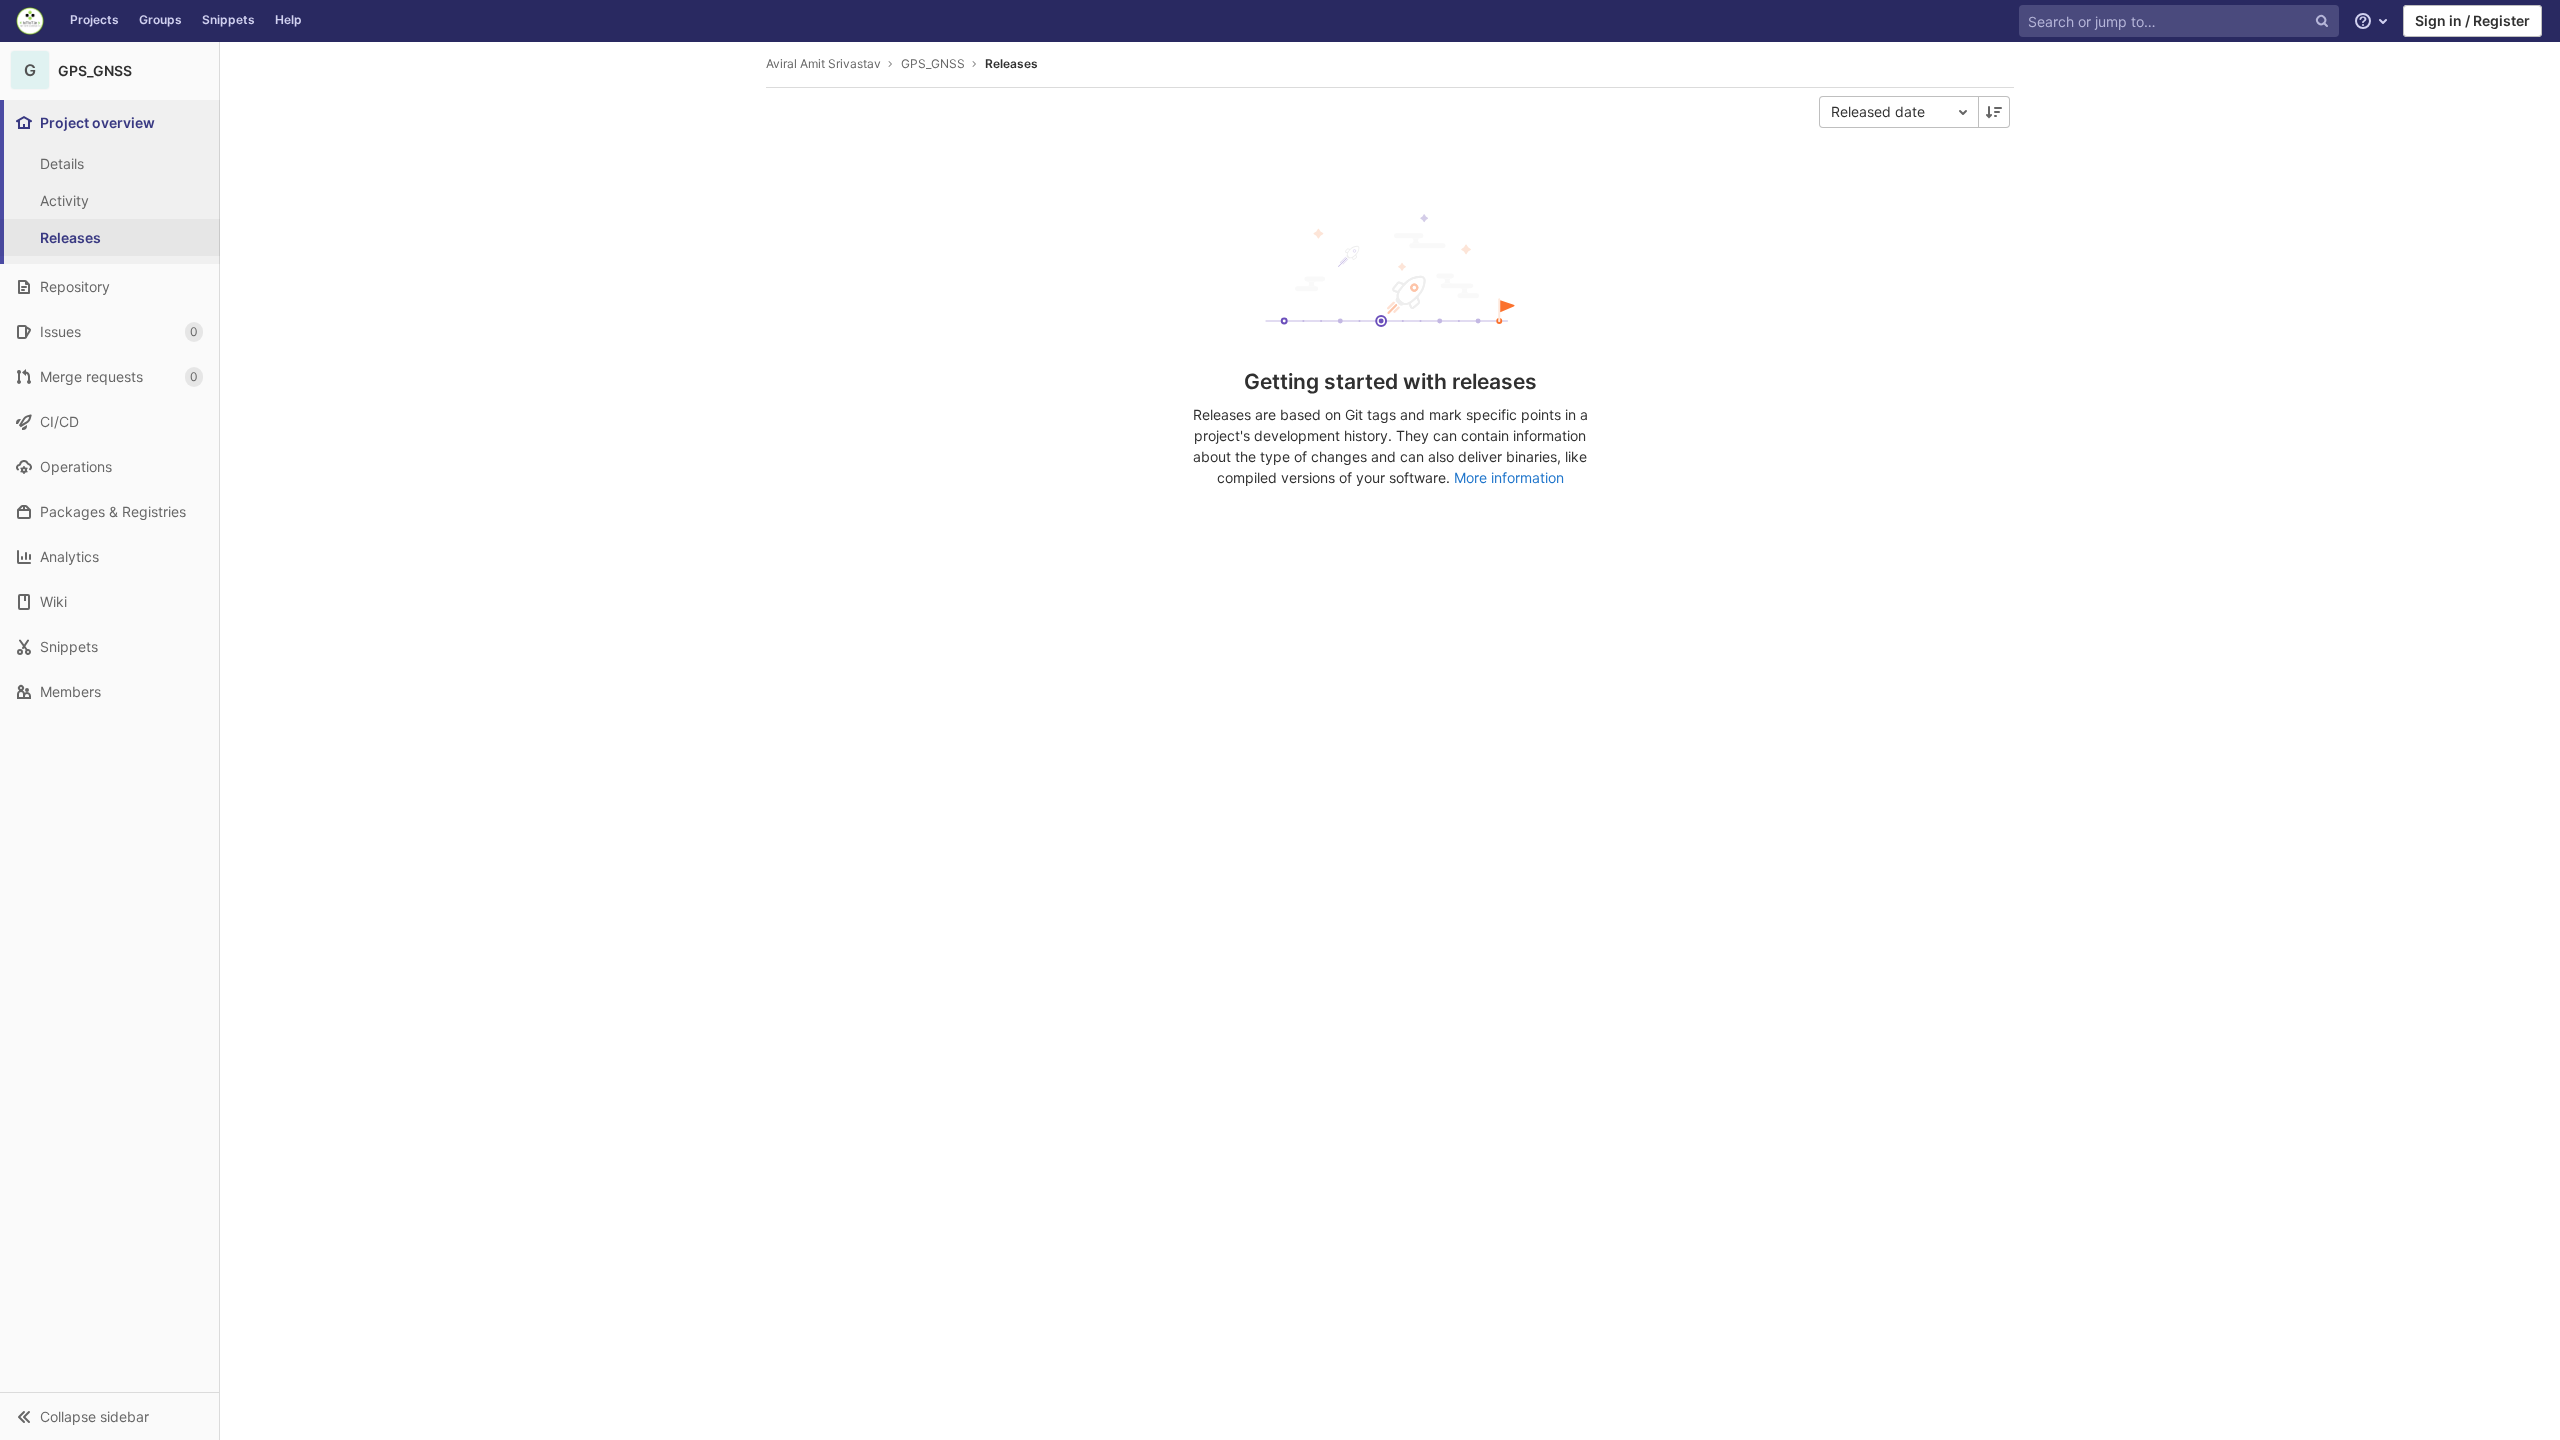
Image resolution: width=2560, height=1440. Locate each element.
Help (288, 19)
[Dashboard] (30, 21)
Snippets (228, 19)
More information (1509, 477)
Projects (94, 19)
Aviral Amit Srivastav (823, 63)
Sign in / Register (2472, 20)
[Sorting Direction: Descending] (1994, 112)
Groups (160, 19)
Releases (1011, 63)
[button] (109, 1416)
